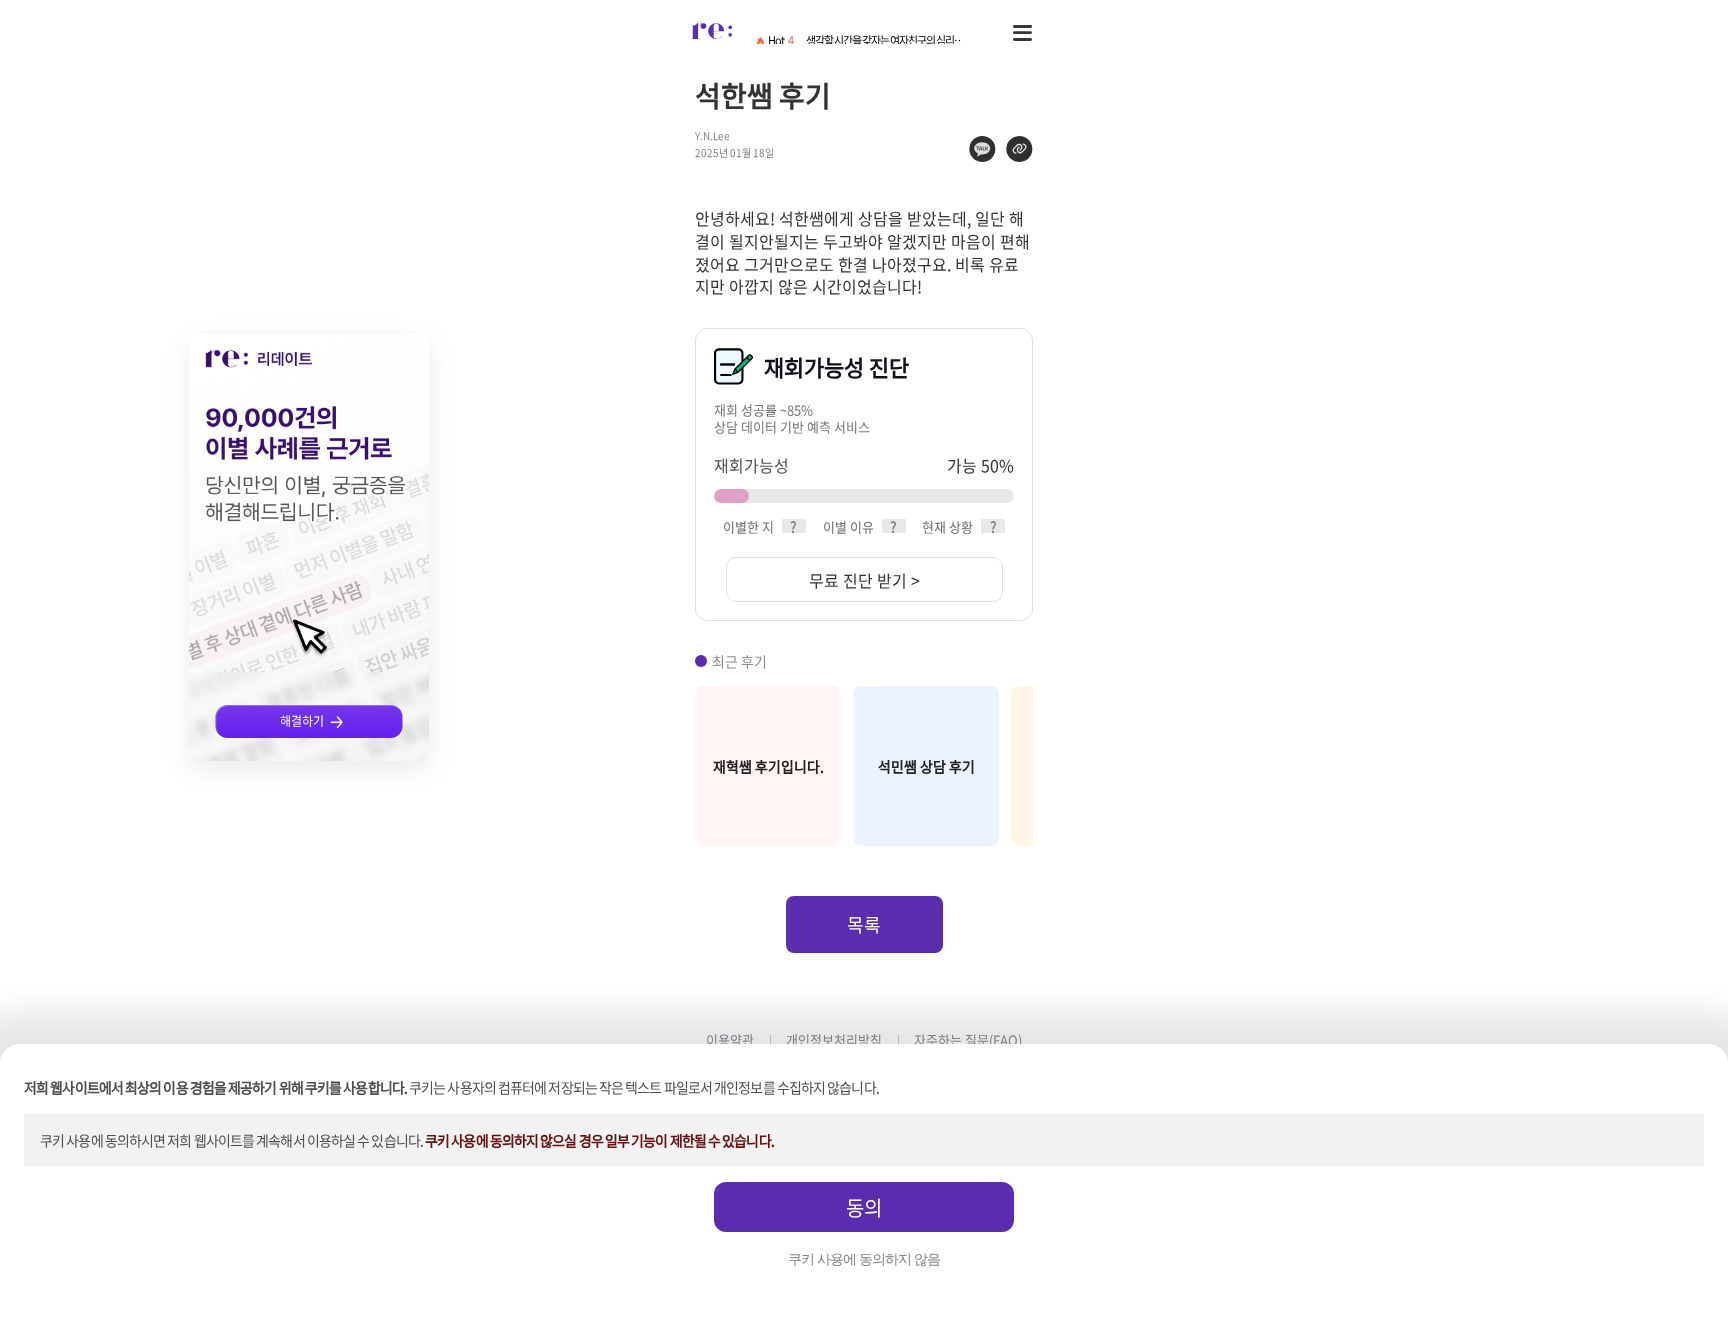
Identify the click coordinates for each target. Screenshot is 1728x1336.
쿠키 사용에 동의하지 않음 (864, 1259)
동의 (864, 1207)
